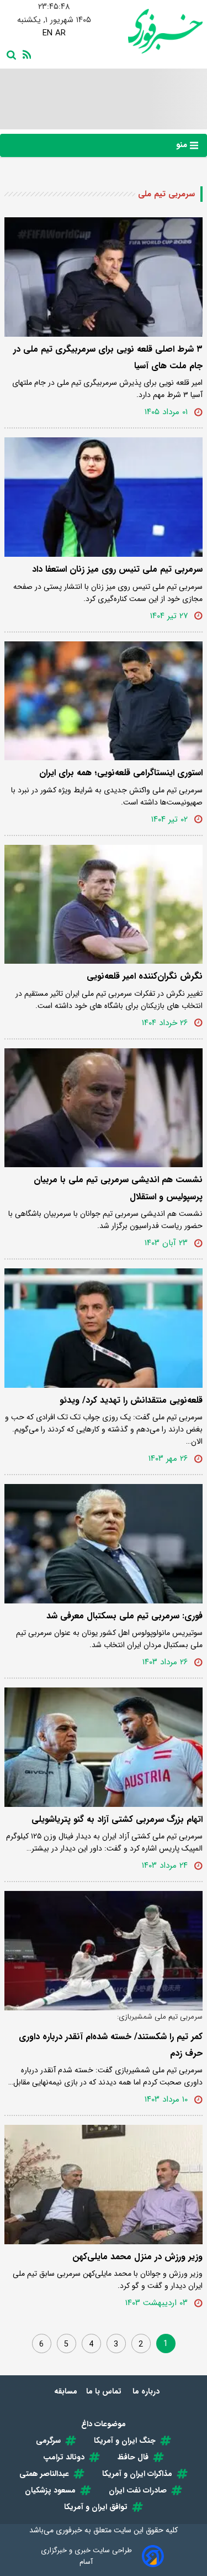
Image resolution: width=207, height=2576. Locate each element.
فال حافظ (133, 2457)
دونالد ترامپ (64, 2457)
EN (47, 33)
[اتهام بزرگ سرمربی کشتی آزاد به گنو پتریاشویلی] (104, 1747)
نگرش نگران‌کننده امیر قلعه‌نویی (145, 976)
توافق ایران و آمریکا (96, 2507)
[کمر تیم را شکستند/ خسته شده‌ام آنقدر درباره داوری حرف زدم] (104, 1951)
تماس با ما (105, 2391)
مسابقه (66, 2391)
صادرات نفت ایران (138, 2490)
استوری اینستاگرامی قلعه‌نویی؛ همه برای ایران (121, 773)
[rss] (25, 54)
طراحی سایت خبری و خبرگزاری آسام (86, 2556)
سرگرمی (48, 2441)
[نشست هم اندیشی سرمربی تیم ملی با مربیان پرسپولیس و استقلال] (104, 1108)
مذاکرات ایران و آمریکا (137, 2474)
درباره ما (147, 2391)
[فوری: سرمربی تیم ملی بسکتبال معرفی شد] (104, 1544)
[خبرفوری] (153, 31)
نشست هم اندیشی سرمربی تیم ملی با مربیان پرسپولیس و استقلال (118, 1188)
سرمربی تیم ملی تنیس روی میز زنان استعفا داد (117, 569)
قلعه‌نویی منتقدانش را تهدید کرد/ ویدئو (131, 1400)
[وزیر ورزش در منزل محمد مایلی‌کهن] (104, 2185)
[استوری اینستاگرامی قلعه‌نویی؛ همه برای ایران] (104, 701)
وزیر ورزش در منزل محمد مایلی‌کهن (137, 2257)
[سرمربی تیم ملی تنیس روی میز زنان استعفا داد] (104, 497)
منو (183, 145)
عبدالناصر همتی (44, 2474)
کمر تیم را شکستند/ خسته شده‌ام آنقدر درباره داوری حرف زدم (111, 2045)
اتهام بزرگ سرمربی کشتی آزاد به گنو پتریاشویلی (117, 1819)
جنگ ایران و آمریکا (125, 2441)
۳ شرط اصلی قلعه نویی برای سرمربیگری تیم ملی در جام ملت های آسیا (108, 357)
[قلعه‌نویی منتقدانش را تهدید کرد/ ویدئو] (104, 1328)
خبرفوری (69, 2530)
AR (60, 33)
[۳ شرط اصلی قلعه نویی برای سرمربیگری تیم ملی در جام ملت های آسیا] (104, 277)
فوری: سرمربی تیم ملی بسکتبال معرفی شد (124, 1616)
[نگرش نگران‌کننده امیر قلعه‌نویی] (104, 905)
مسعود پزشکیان (50, 2490)
